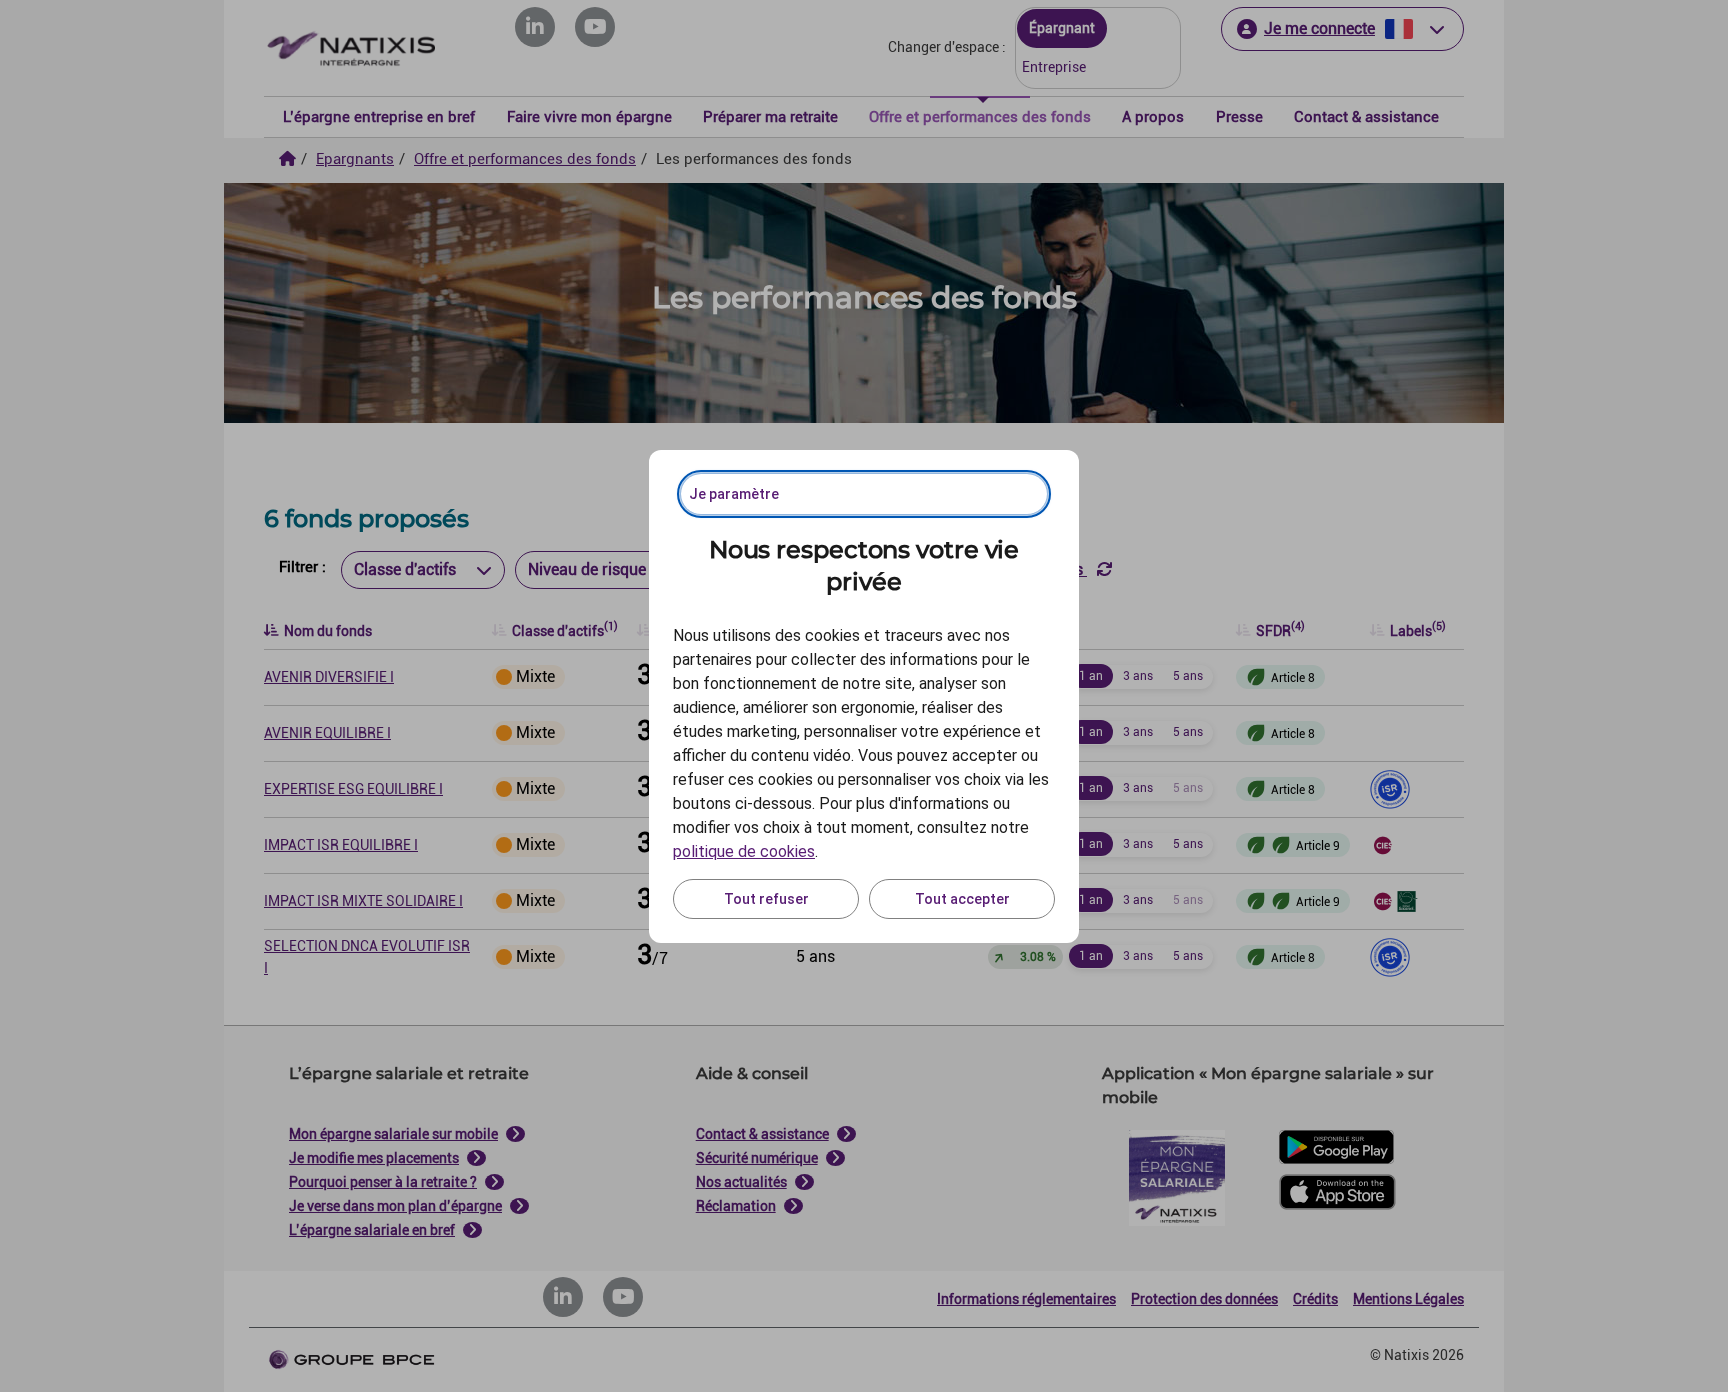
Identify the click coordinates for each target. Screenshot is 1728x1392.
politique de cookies (744, 851)
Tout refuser (766, 899)
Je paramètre (734, 494)
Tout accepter (962, 899)
